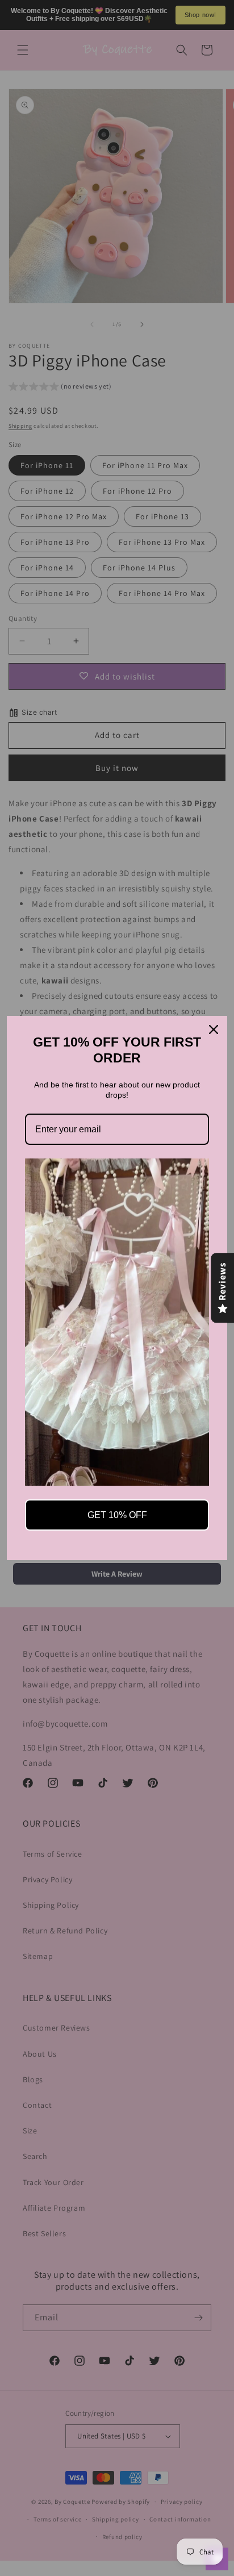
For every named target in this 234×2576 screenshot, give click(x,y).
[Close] (214, 1029)
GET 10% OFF (117, 1515)
